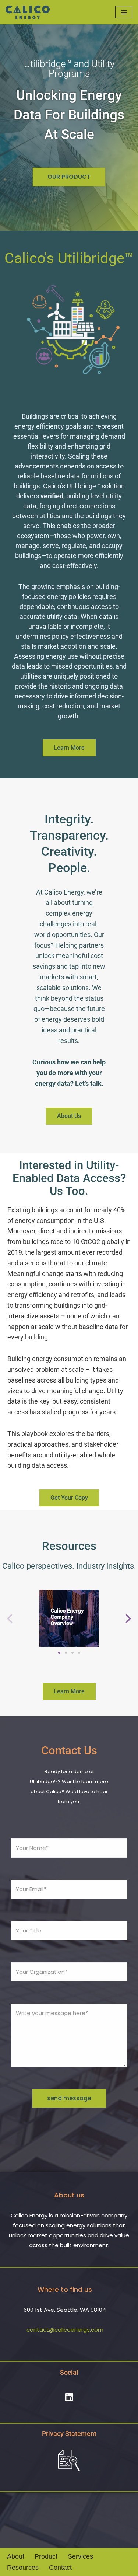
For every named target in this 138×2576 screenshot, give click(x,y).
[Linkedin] (69, 2397)
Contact (60, 2568)
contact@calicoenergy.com (65, 2330)
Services (80, 2556)
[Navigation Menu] (124, 12)
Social (69, 2372)
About (16, 2556)
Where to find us (65, 2289)
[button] (10, 1618)
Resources (23, 2568)
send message (69, 2098)
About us (69, 2195)
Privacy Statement (69, 2434)
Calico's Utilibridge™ (69, 258)
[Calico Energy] (28, 12)
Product (46, 2556)
